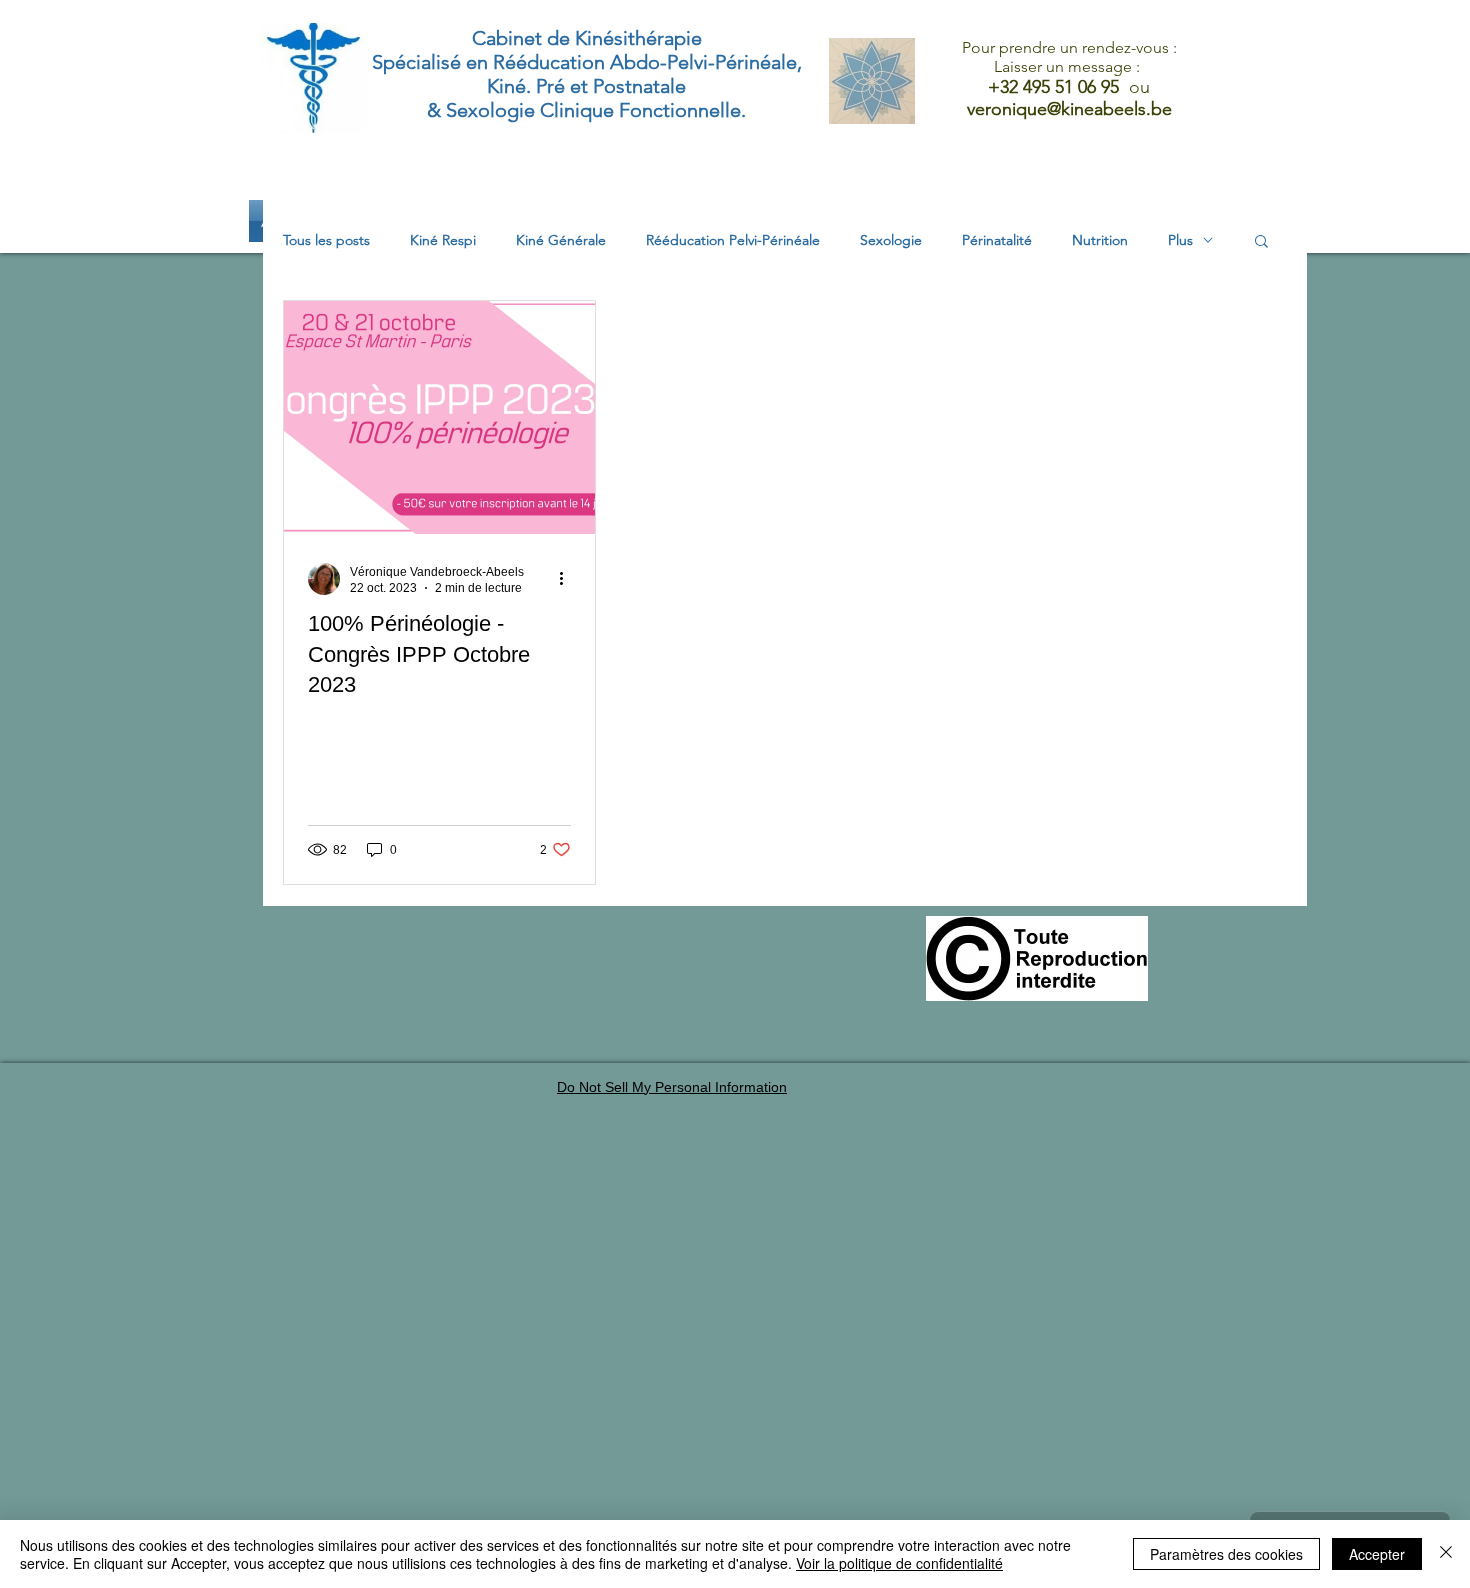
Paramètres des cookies (1226, 1554)
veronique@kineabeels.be (1069, 109)
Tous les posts (326, 240)
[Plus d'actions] (568, 579)
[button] (1261, 242)
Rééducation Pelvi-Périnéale (733, 240)
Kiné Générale (561, 240)
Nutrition (1100, 240)
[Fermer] (1446, 1554)
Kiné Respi (443, 240)
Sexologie (891, 240)
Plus (1180, 240)
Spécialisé (416, 62)
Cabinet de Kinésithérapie (587, 38)
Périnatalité (997, 240)
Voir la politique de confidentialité (899, 1563)
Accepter (1377, 1554)
